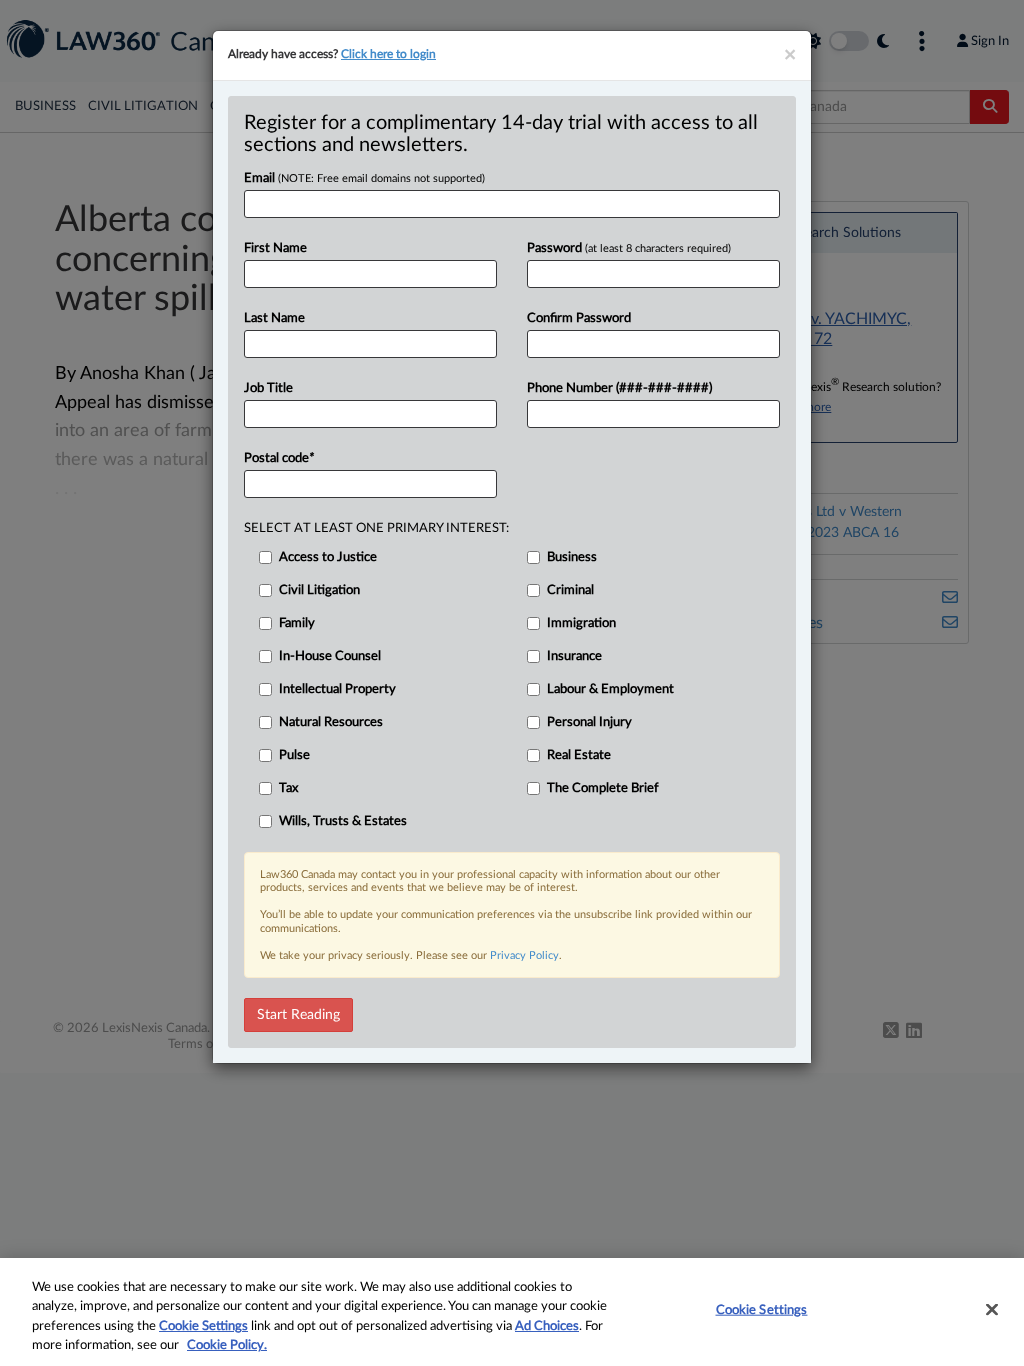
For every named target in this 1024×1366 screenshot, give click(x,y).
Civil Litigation (319, 590)
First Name (275, 248)
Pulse (294, 755)
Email (364, 178)
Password (629, 248)
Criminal (570, 590)
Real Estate (579, 755)
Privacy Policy (524, 955)
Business (572, 557)
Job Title (268, 388)
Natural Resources (331, 722)
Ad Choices (547, 1326)
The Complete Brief (603, 788)
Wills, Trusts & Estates (343, 821)
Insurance (574, 656)
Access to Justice (328, 557)
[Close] (992, 1309)
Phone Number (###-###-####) (619, 388)
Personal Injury (589, 722)
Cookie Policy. (227, 1345)
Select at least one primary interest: (376, 528)
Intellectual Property (337, 689)
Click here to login (388, 54)
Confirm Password (579, 318)
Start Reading (298, 1015)
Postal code (279, 458)
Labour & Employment (610, 689)
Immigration (581, 623)
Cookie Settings (203, 1326)
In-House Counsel (330, 656)
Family (297, 623)
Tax (288, 788)
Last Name (274, 318)
